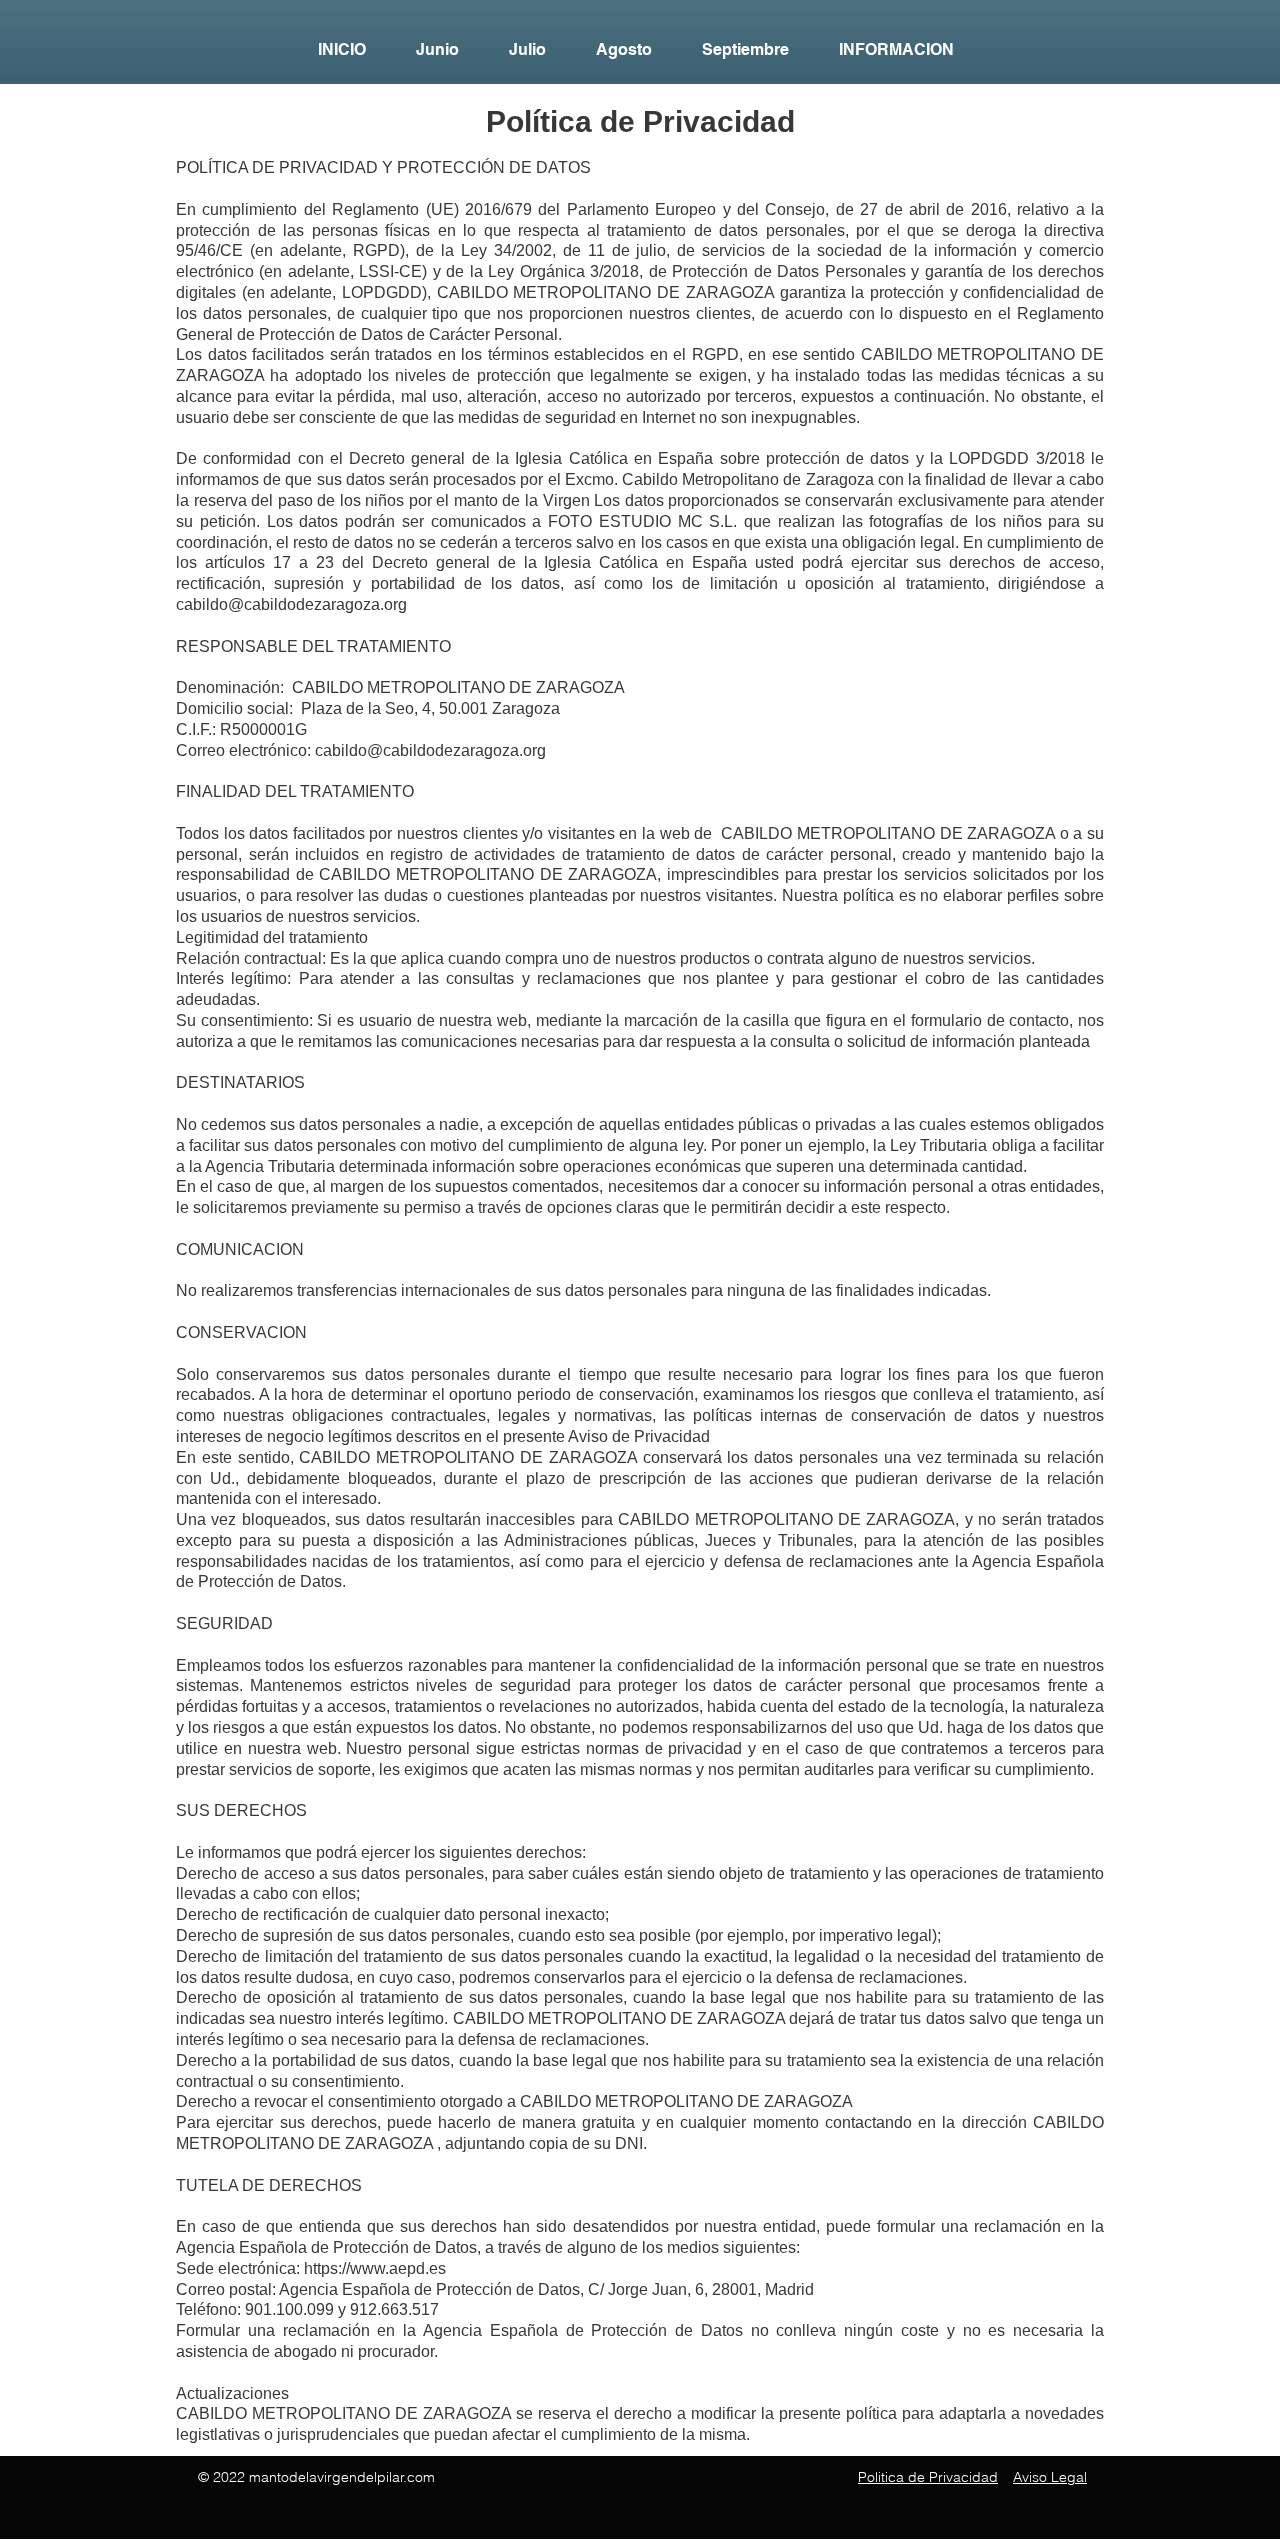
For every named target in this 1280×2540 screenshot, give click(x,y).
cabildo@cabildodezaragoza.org (291, 604)
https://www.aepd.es (375, 2268)
